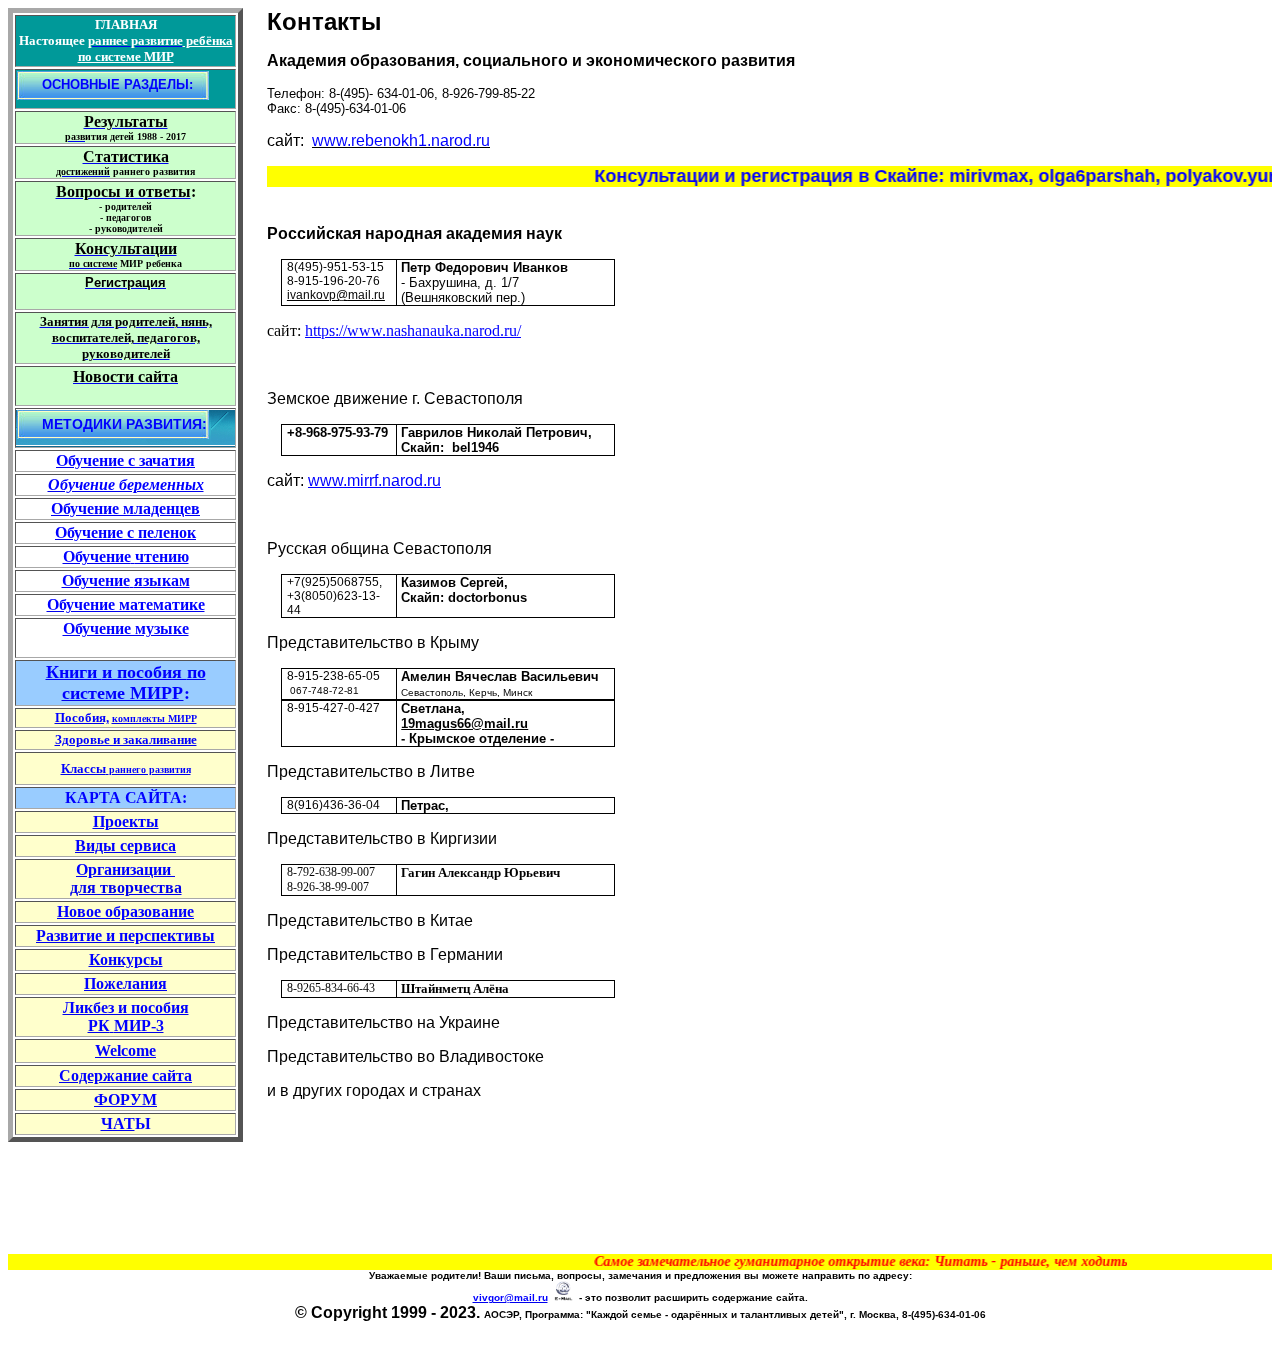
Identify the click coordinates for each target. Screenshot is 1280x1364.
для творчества (126, 887)
